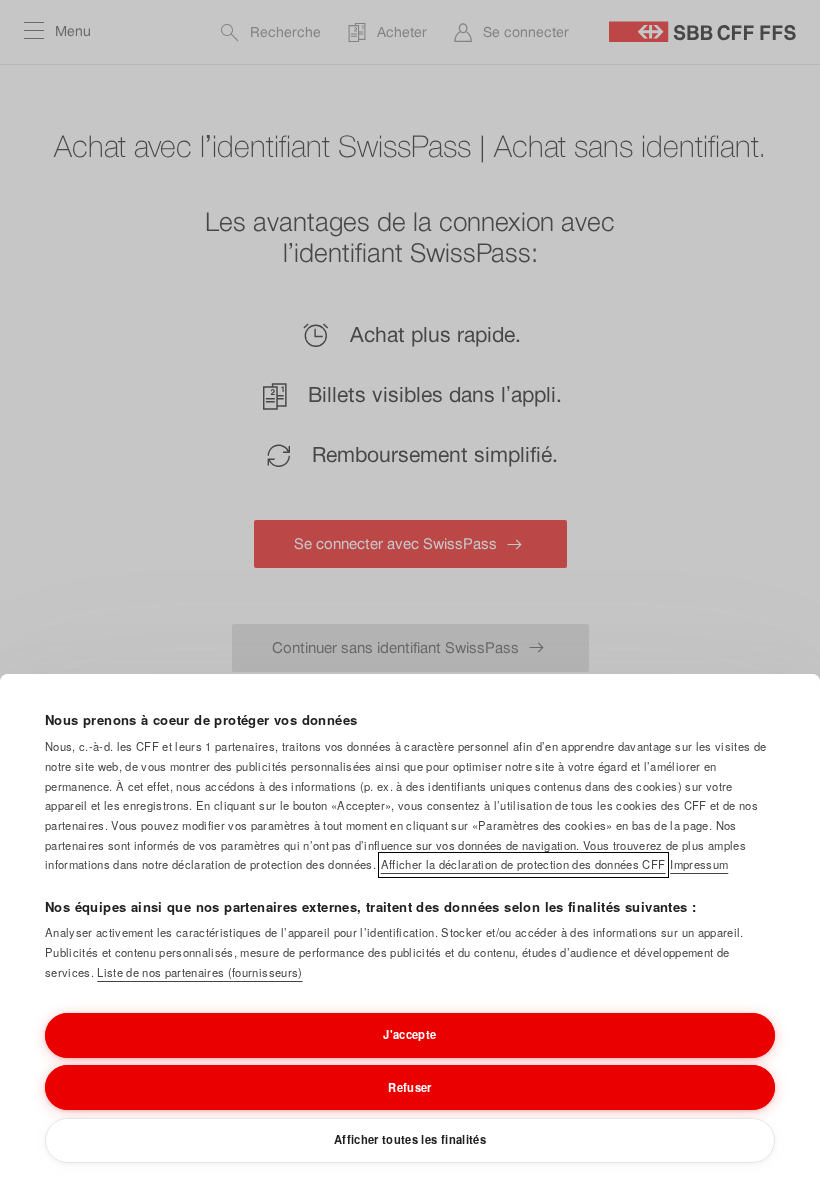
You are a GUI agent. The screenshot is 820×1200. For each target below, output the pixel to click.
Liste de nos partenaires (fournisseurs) (199, 972)
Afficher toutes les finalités (410, 1139)
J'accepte (409, 1034)
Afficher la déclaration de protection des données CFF (523, 864)
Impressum (699, 864)
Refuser (409, 1087)
